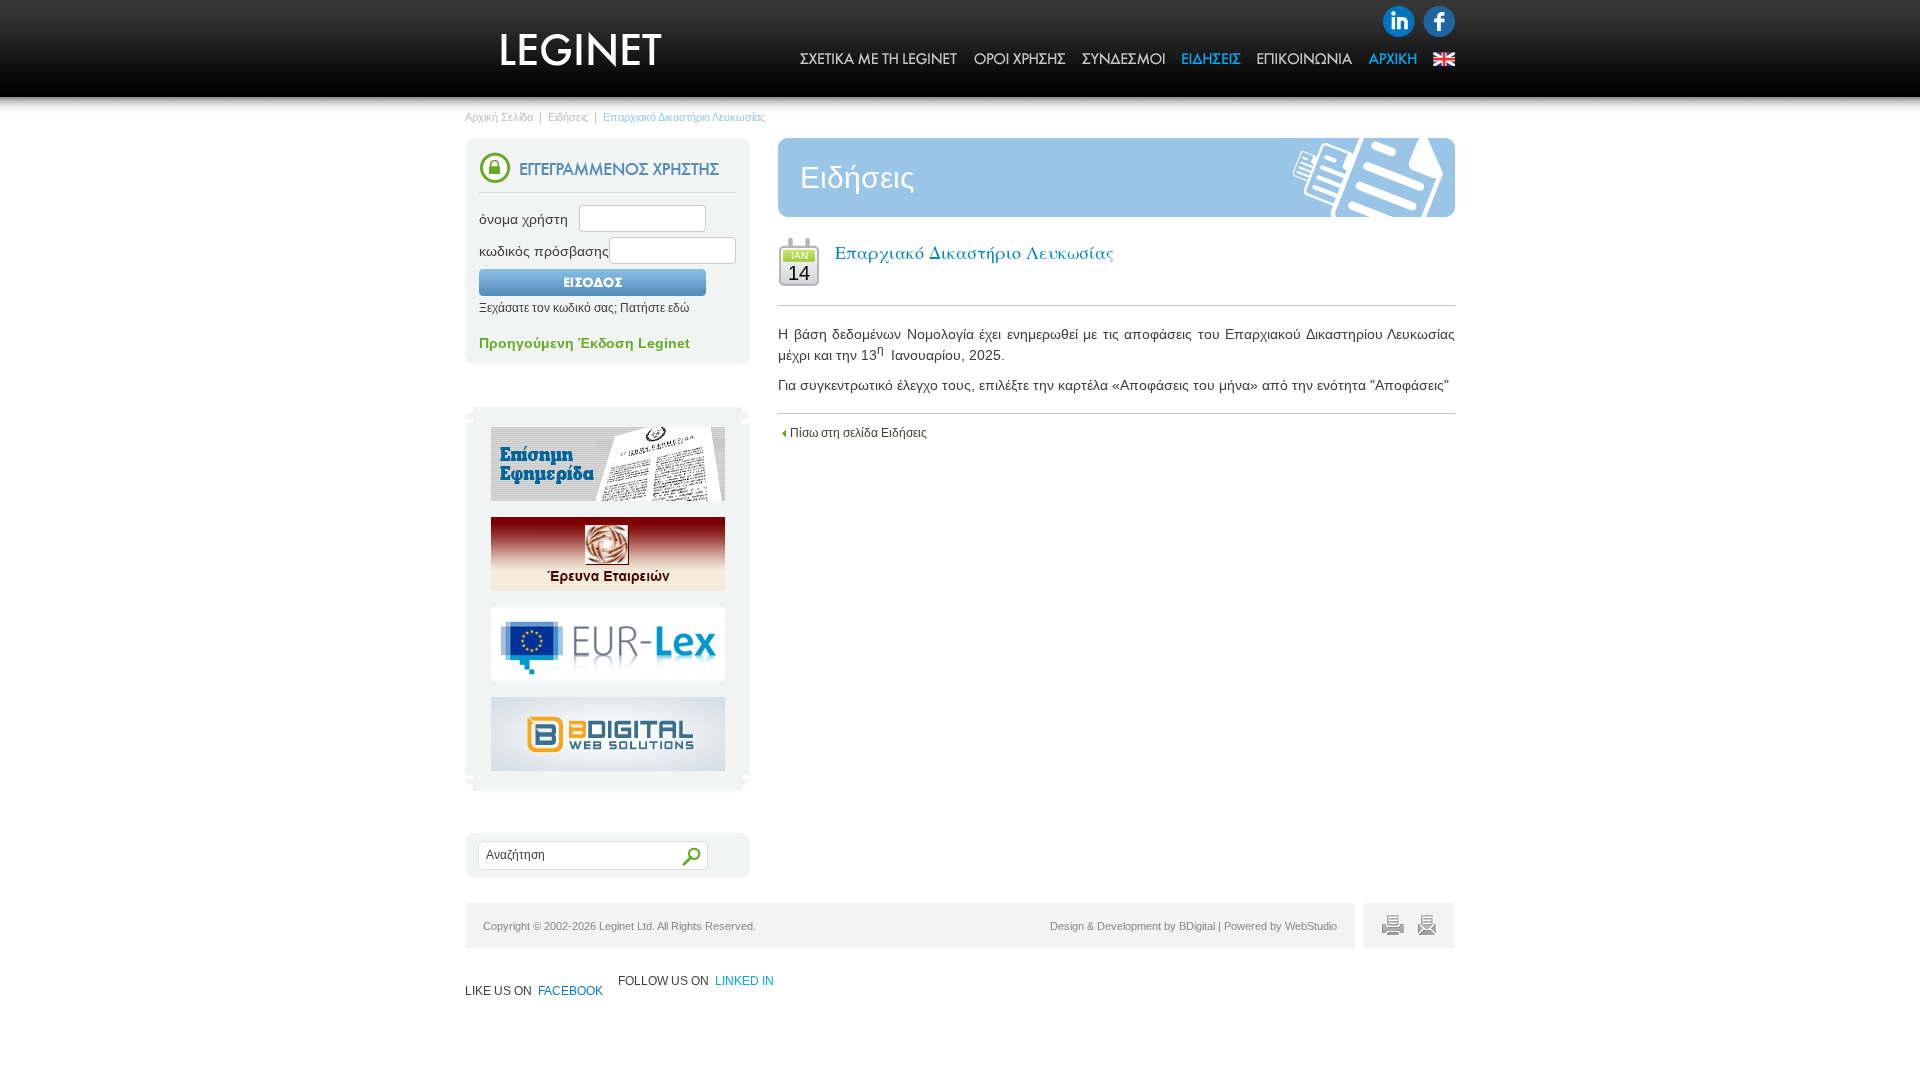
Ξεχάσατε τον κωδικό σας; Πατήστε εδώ (584, 308)
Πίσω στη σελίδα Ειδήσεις (858, 433)
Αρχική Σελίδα (499, 117)
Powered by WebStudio (1280, 926)
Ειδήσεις (568, 117)
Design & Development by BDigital (1132, 926)
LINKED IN (744, 981)
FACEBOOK (570, 991)
